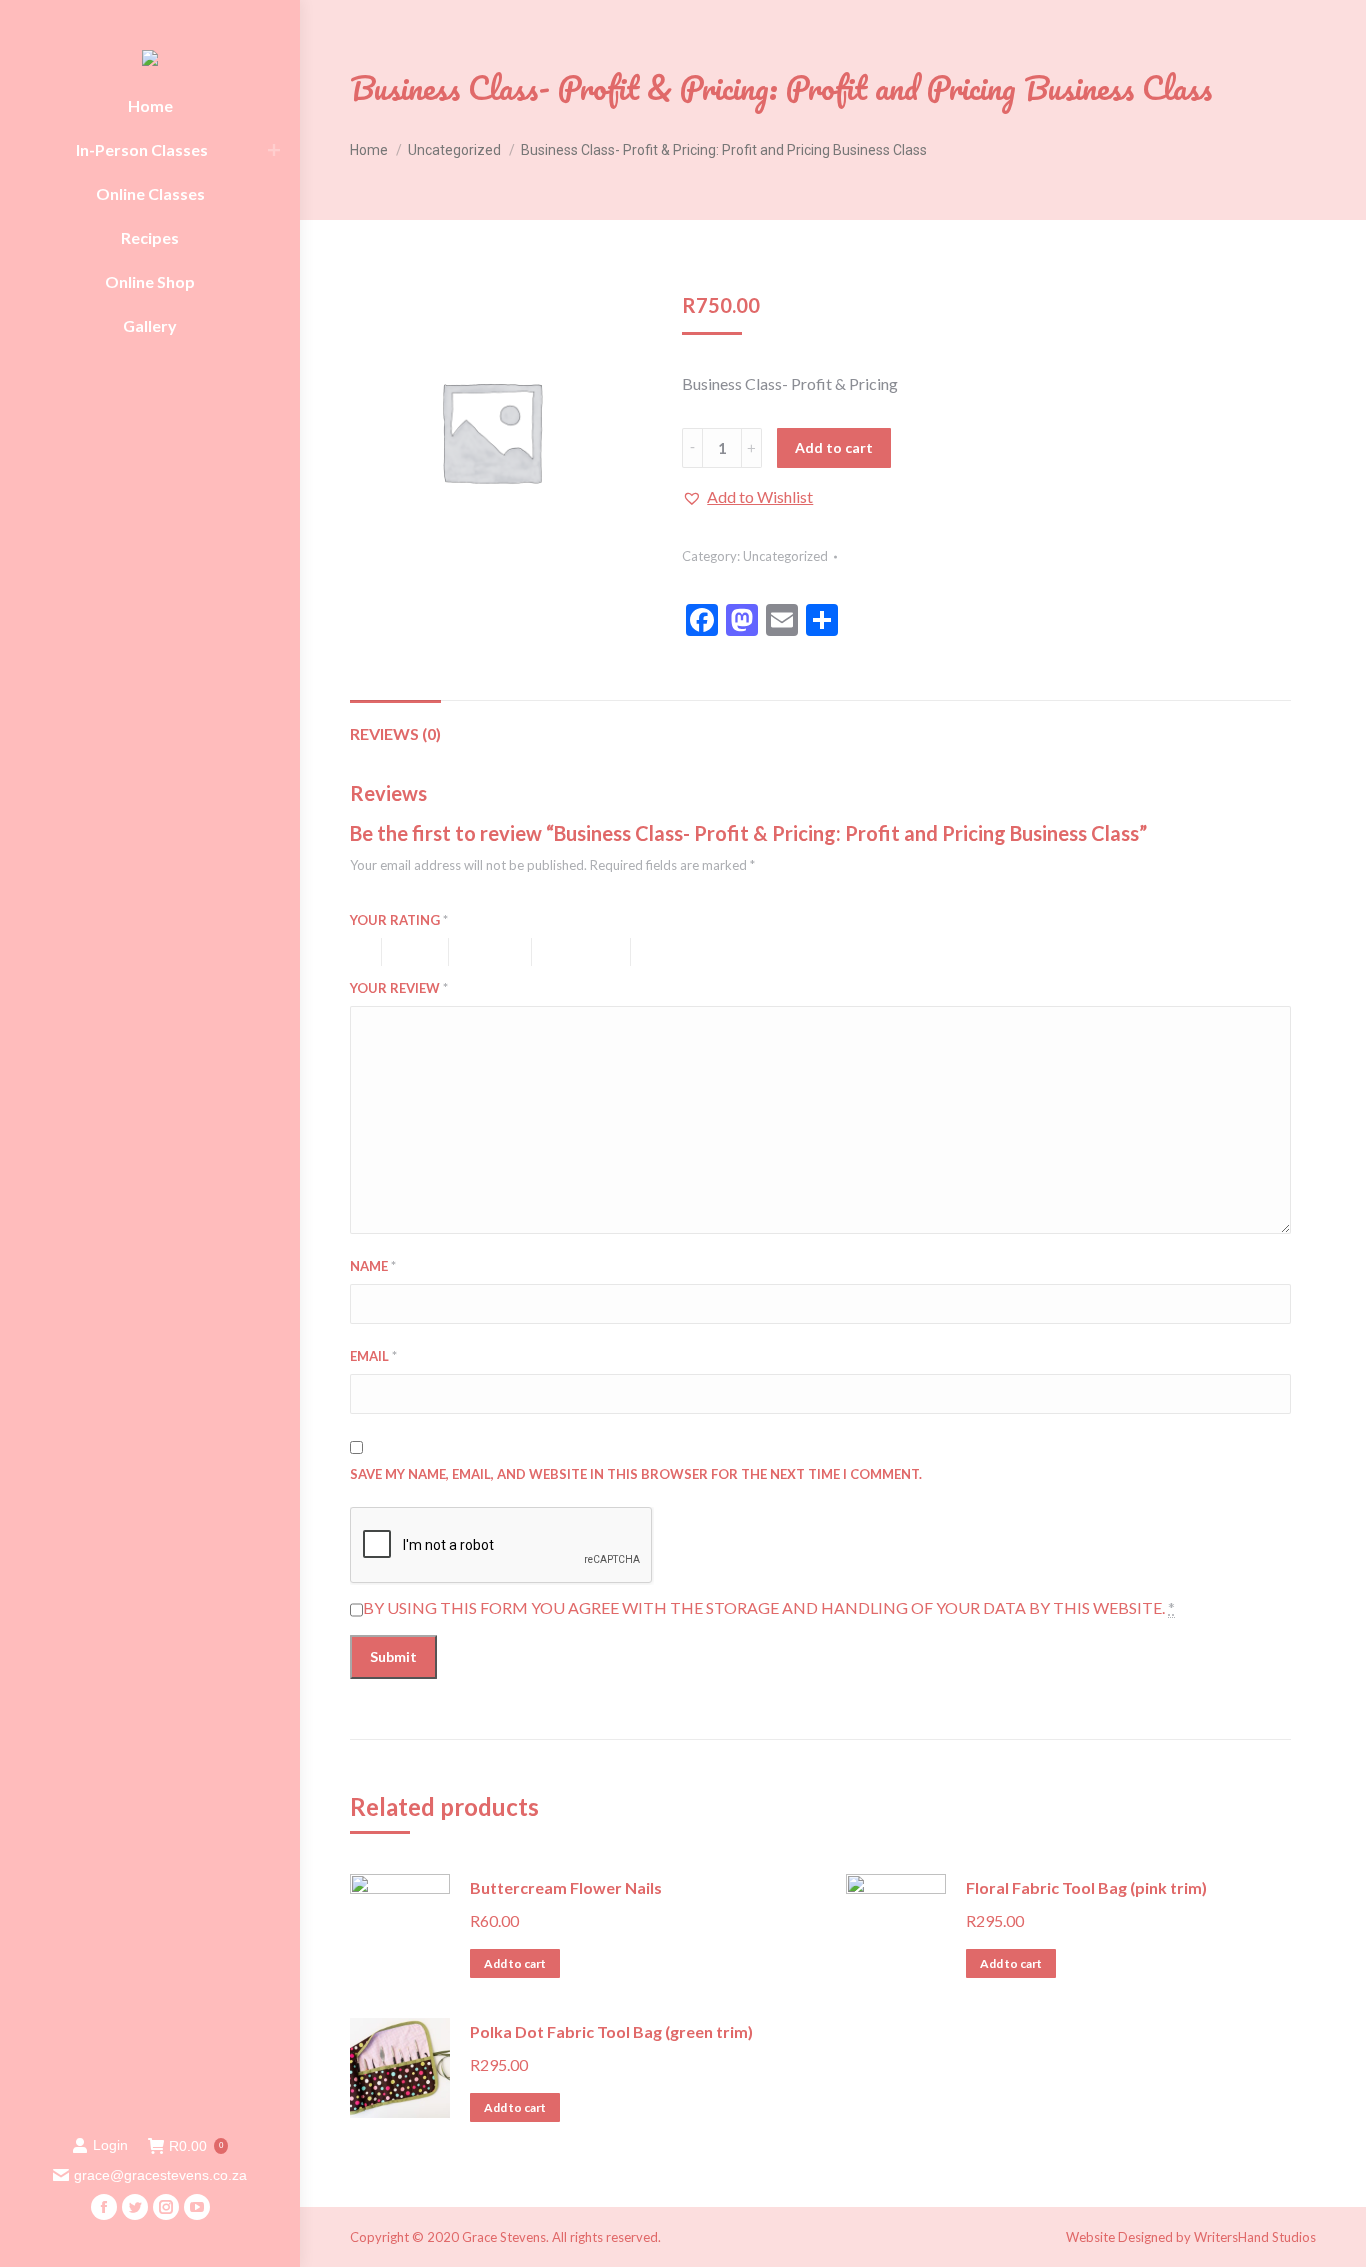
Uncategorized (785, 556)
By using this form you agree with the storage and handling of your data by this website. (769, 1607)
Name (373, 1266)
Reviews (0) (395, 733)
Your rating (399, 920)
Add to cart (834, 447)
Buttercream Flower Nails (566, 1887)
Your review (399, 988)
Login (110, 2145)
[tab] (395, 724)
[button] (747, 497)
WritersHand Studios (1255, 2237)
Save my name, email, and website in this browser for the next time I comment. (636, 1474)
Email (373, 1356)
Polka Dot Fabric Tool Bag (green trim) (611, 2031)
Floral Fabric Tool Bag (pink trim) (1086, 1887)
